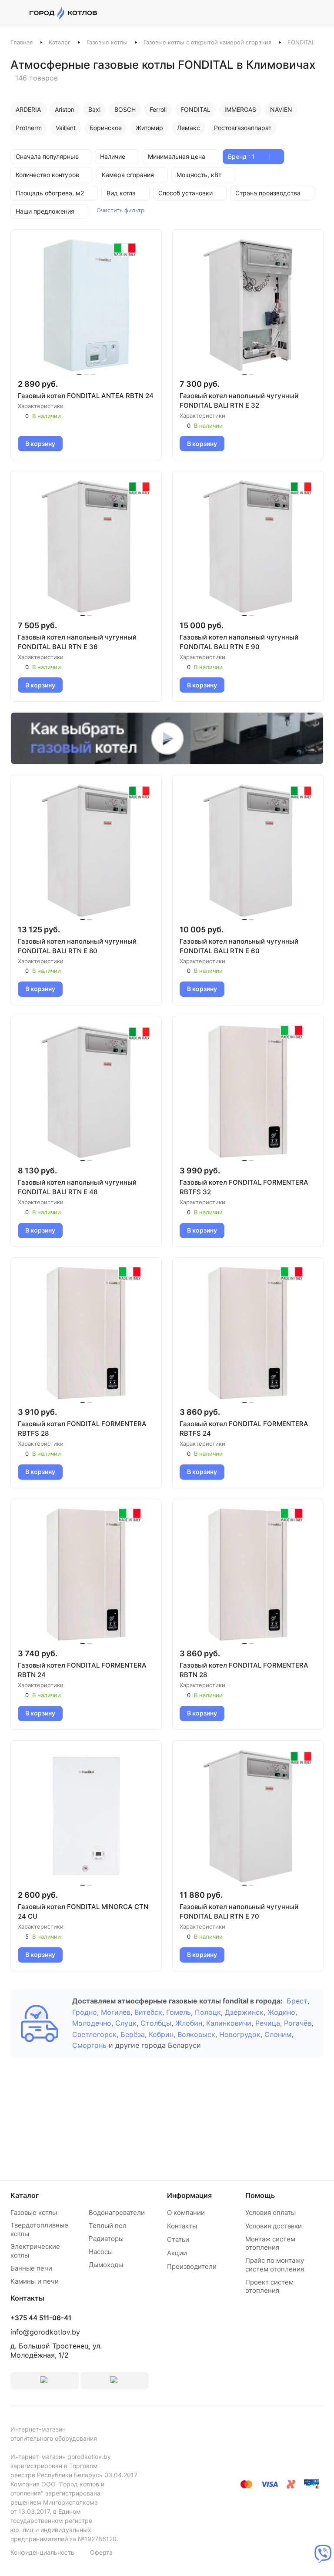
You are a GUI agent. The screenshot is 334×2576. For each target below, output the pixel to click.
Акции (177, 2253)
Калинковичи (229, 2023)
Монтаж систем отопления (270, 2243)
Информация (189, 2195)
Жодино (281, 2012)
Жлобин (189, 2023)
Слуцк (126, 2023)
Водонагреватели (117, 2213)
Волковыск (196, 2034)
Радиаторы (106, 2239)
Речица (268, 2023)
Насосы (101, 2252)
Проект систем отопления (269, 2286)
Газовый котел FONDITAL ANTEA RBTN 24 (86, 396)
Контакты (182, 2226)
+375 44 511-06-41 (41, 2318)
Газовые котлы (107, 42)
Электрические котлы (35, 2251)
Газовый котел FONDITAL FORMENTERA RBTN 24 (82, 1670)
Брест (297, 2001)
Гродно (85, 2012)
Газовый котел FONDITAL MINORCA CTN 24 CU (83, 1911)
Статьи (178, 2239)
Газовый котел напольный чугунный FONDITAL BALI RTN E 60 (239, 946)
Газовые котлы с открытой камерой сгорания (207, 42)
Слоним (278, 2034)
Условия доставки (274, 2226)
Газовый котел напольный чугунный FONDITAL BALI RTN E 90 (239, 642)
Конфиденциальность (42, 2552)
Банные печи (31, 2268)
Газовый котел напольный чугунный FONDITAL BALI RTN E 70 (239, 1911)
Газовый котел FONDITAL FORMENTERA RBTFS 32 (244, 1187)
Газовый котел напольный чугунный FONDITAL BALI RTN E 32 (239, 400)
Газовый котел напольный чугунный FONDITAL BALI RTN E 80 (77, 946)
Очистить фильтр (120, 210)
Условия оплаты (271, 2213)
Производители (192, 2266)
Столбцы (156, 2023)
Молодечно (92, 2023)
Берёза (133, 2034)
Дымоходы (106, 2265)
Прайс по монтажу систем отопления (275, 2265)
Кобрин (161, 2034)
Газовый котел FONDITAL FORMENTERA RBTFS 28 (82, 1429)
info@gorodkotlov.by (45, 2332)
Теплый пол (108, 2226)
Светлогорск (94, 2034)
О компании (186, 2213)
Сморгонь (89, 2045)
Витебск (148, 2012)
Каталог (60, 42)
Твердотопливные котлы (39, 2229)
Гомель (179, 2012)
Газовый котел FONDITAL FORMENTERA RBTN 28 (244, 1670)
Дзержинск (244, 2012)
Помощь (260, 2195)
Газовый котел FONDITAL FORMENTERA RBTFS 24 (244, 1429)
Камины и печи (35, 2281)
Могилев (116, 2012)
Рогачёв (298, 2023)
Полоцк (208, 2012)
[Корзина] (319, 13)
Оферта (101, 2552)
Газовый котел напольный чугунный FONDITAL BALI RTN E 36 (77, 642)
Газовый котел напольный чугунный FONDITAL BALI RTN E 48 (77, 1187)
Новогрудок (240, 2034)
